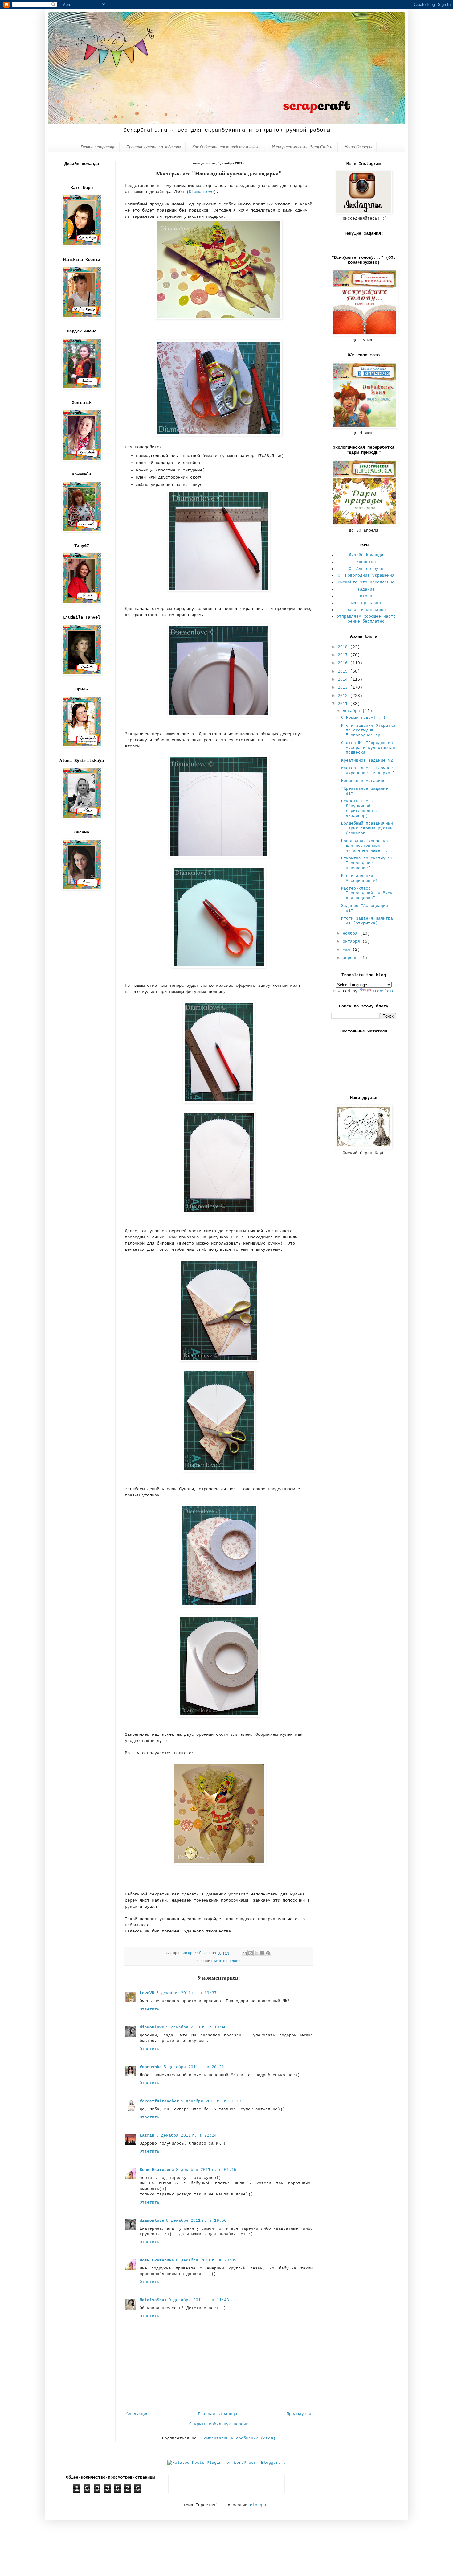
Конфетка (366, 562)
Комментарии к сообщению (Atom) (239, 2438)
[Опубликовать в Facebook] (262, 1953)
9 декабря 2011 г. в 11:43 (199, 2300)
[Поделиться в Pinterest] (268, 1953)
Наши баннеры (358, 147)
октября (353, 942)
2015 (344, 671)
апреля (351, 958)
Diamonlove (201, 192)
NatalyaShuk (153, 2300)
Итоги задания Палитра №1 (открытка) (367, 921)
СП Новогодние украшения (366, 576)
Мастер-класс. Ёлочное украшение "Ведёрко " (368, 771)
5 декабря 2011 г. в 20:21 (194, 2067)
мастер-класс (227, 1961)
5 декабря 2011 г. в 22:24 (186, 2136)
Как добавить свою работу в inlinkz (226, 147)
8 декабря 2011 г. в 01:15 (206, 2170)
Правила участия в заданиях (154, 147)
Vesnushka (151, 2067)
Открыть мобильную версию (219, 2424)
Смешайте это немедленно (366, 582)
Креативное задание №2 (367, 761)
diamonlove (152, 2027)
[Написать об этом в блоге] (251, 1953)
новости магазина (366, 610)
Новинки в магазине (363, 781)
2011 (344, 704)
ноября (351, 934)
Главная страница (98, 147)
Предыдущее (299, 2414)
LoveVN (147, 1993)
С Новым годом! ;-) (363, 718)
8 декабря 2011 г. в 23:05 (206, 2260)
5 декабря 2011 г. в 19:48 (196, 2027)
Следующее (137, 2414)
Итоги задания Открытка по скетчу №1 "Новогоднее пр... (368, 730)
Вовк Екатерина (157, 2170)
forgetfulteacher (159, 2101)
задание (366, 589)
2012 (344, 696)
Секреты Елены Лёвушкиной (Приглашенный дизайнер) (359, 809)
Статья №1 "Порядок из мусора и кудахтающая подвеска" (368, 748)
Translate (383, 991)
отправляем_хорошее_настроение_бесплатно (366, 619)
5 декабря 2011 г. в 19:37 (186, 1993)
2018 (344, 647)
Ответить (149, 2009)
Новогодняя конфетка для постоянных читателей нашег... (366, 846)
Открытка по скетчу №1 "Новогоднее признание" (367, 863)
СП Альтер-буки (366, 569)
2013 (344, 687)
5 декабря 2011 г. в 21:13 (211, 2101)
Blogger (259, 2505)
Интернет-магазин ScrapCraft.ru (303, 147)
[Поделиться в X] (256, 1953)
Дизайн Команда (366, 555)
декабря (353, 711)
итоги (366, 596)
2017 (344, 655)
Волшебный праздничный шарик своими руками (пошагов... (367, 828)
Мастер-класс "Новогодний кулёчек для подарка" (367, 893)
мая (348, 950)
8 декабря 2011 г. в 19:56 (196, 2221)
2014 (344, 679)
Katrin (147, 2136)
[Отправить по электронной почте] (245, 1953)
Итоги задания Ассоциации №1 (359, 878)
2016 (344, 663)
